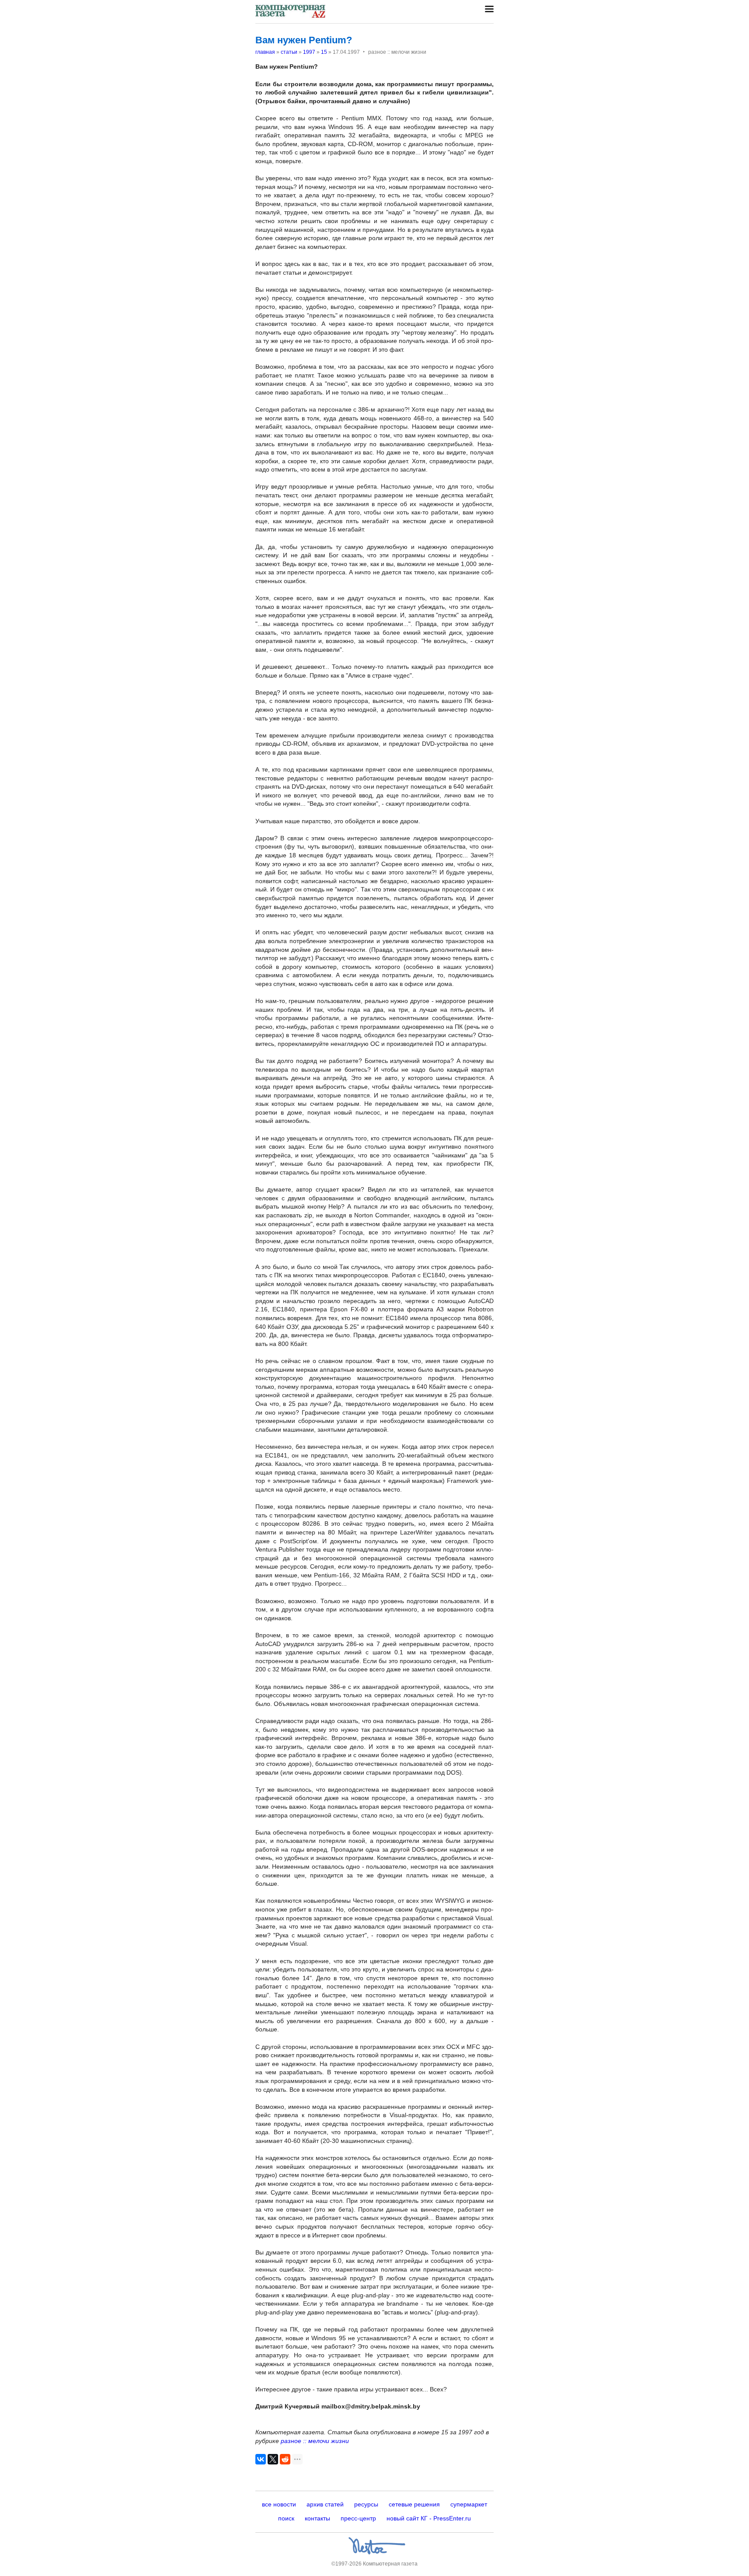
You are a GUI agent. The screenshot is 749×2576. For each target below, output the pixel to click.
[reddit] (285, 2459)
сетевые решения (414, 2504)
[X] (273, 2459)
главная (265, 52)
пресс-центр (358, 2518)
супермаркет (469, 2504)
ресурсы (366, 2504)
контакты (317, 2518)
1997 (309, 52)
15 (324, 52)
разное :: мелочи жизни (315, 2441)
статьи (289, 52)
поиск (286, 2518)
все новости (279, 2504)
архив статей (325, 2504)
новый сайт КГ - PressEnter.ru (429, 2518)
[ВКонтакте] (261, 2459)
